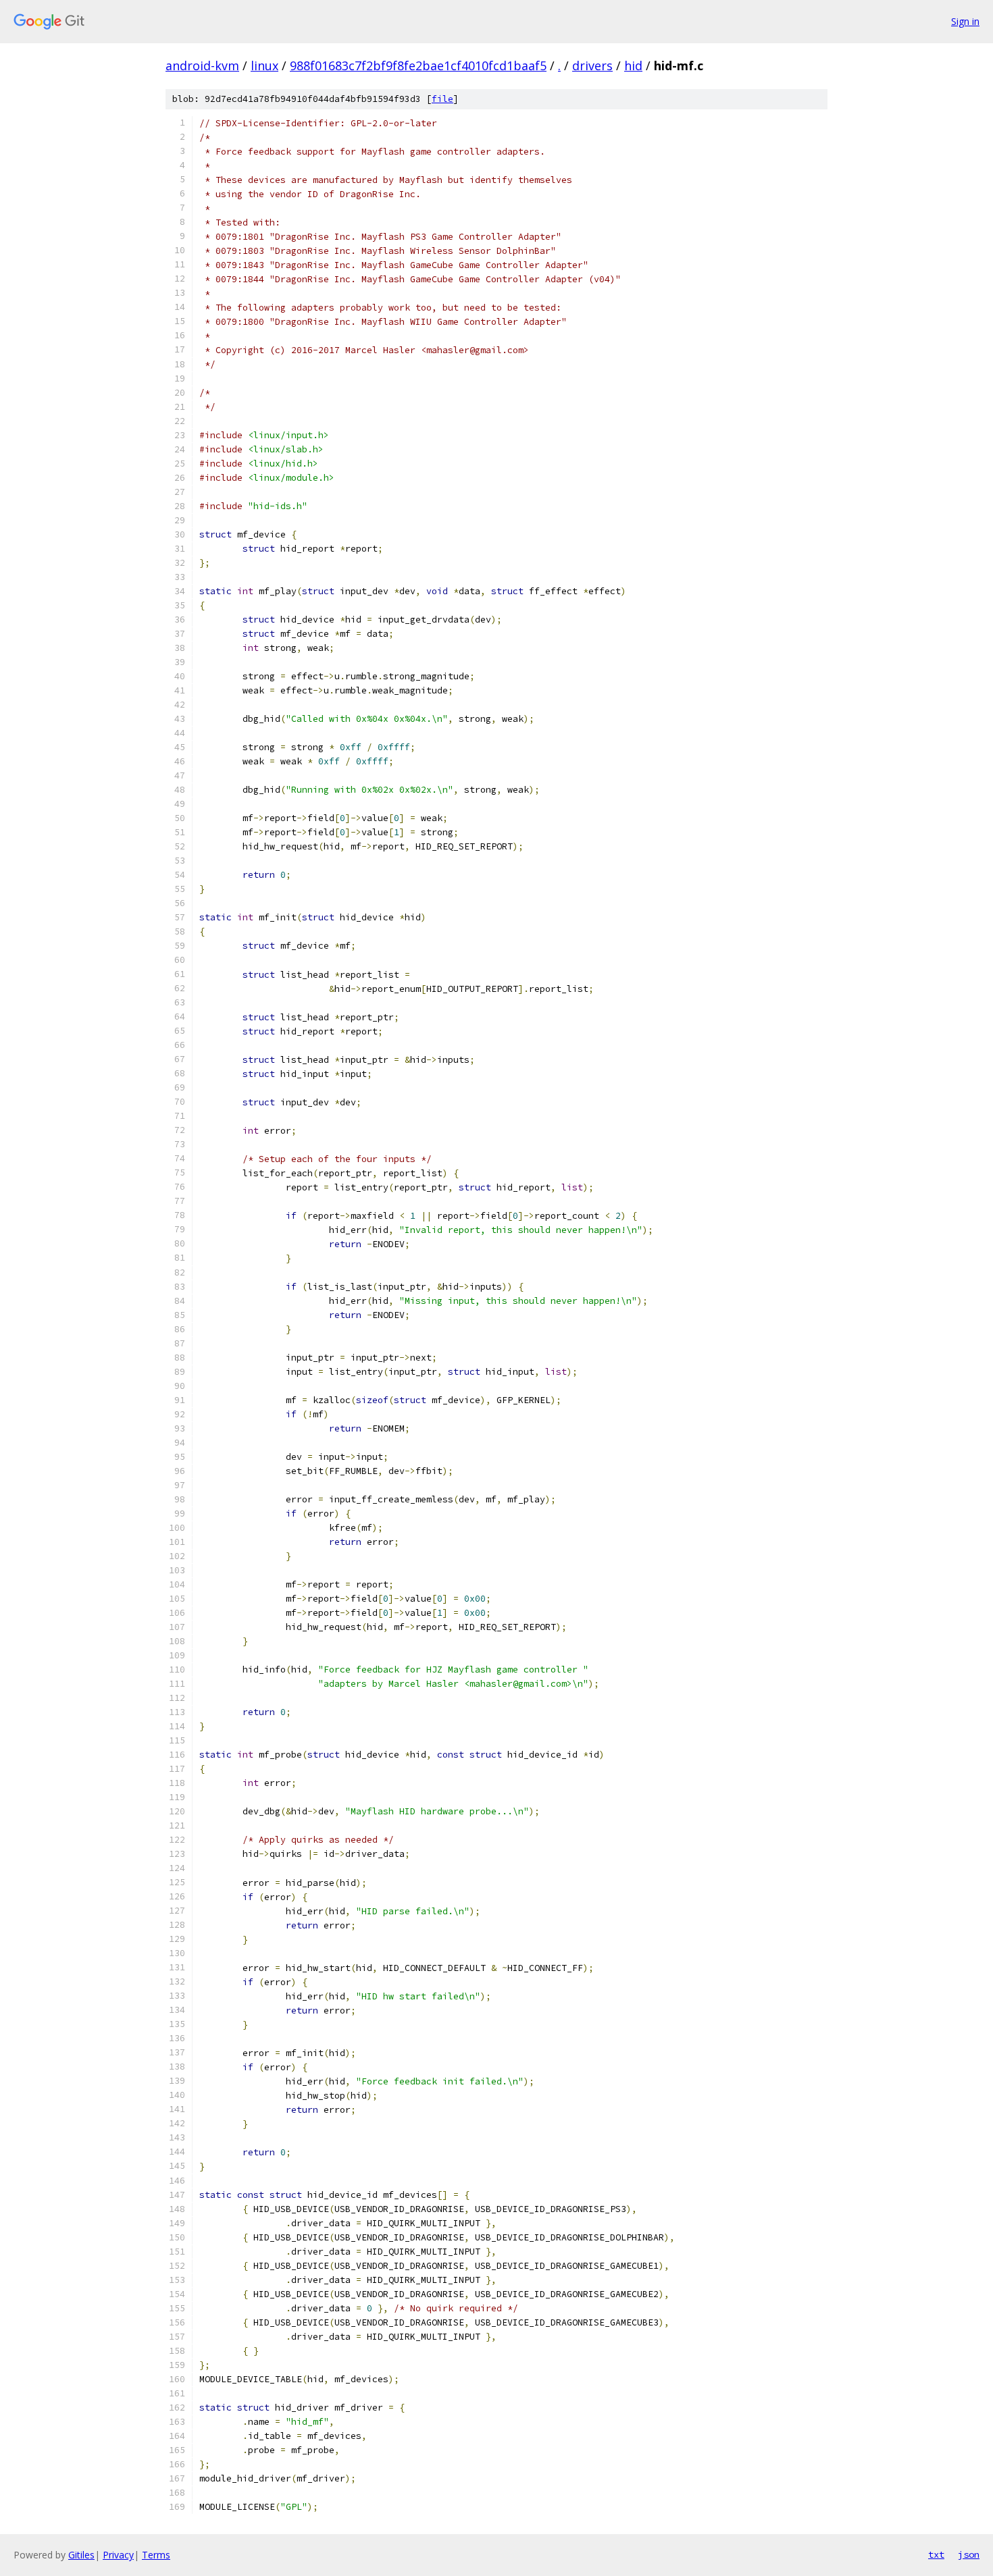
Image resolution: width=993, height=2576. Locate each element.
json (969, 2554)
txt (936, 2554)
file (442, 99)
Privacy (118, 2555)
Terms (156, 2555)
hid (633, 65)
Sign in (965, 21)
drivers (592, 65)
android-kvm (202, 65)
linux (264, 65)
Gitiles (81, 2555)
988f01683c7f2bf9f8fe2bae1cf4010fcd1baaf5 (418, 65)
